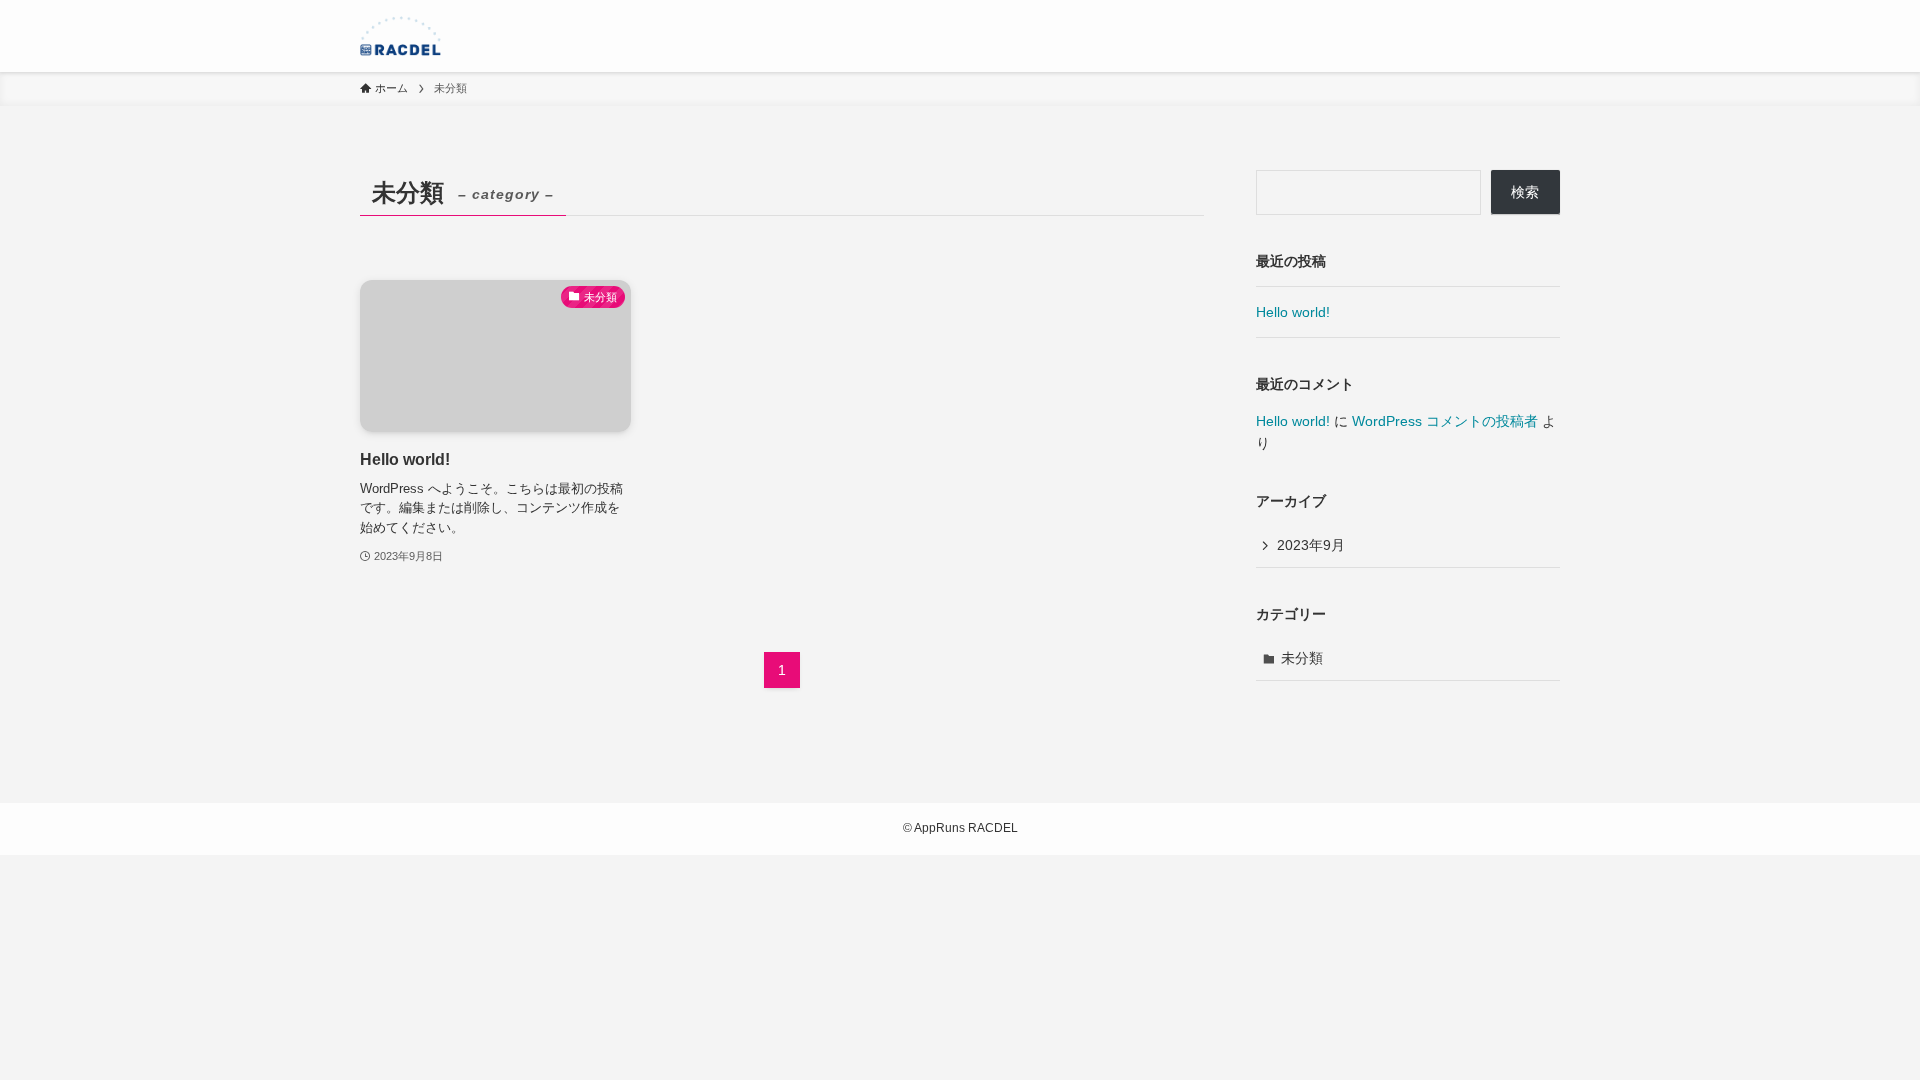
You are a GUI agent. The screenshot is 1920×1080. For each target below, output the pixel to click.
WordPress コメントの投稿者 (1445, 421)
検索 (1525, 192)
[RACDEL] (400, 36)
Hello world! (1293, 312)
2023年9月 (1311, 545)
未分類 (1302, 658)
